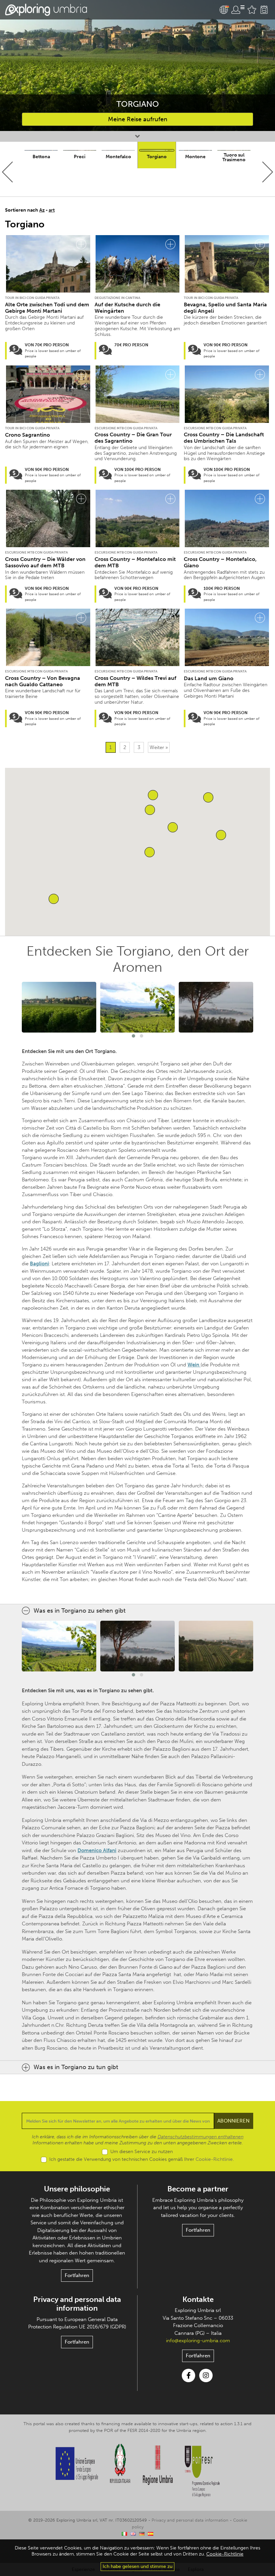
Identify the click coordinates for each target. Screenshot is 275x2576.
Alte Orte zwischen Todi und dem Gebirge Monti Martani (47, 308)
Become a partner (198, 2189)
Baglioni (39, 1264)
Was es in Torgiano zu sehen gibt (79, 1611)
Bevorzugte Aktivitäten (252, 10)
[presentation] (8, 172)
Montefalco (118, 157)
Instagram (206, 2375)
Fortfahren (77, 2275)
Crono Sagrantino (27, 435)
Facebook (188, 2375)
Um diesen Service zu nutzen (142, 2152)
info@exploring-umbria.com (198, 2341)
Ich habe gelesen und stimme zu (137, 2566)
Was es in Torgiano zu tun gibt (76, 2067)
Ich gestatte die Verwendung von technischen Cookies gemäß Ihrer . (142, 2159)
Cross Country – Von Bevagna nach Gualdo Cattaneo (43, 681)
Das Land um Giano (209, 678)
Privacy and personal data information (77, 2304)
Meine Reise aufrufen (138, 119)
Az (42, 210)
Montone (195, 157)
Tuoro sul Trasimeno (234, 157)
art (52, 210)
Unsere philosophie (77, 2189)
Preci (80, 157)
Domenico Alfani (97, 1850)
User (238, 10)
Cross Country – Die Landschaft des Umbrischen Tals (224, 438)
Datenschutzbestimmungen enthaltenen (201, 2137)
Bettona (41, 157)
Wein (194, 1365)
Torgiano (157, 157)
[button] (54, 899)
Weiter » (159, 747)
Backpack (264, 10)
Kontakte (198, 2299)
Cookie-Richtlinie (214, 2159)
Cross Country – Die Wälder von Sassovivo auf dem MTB (45, 562)
